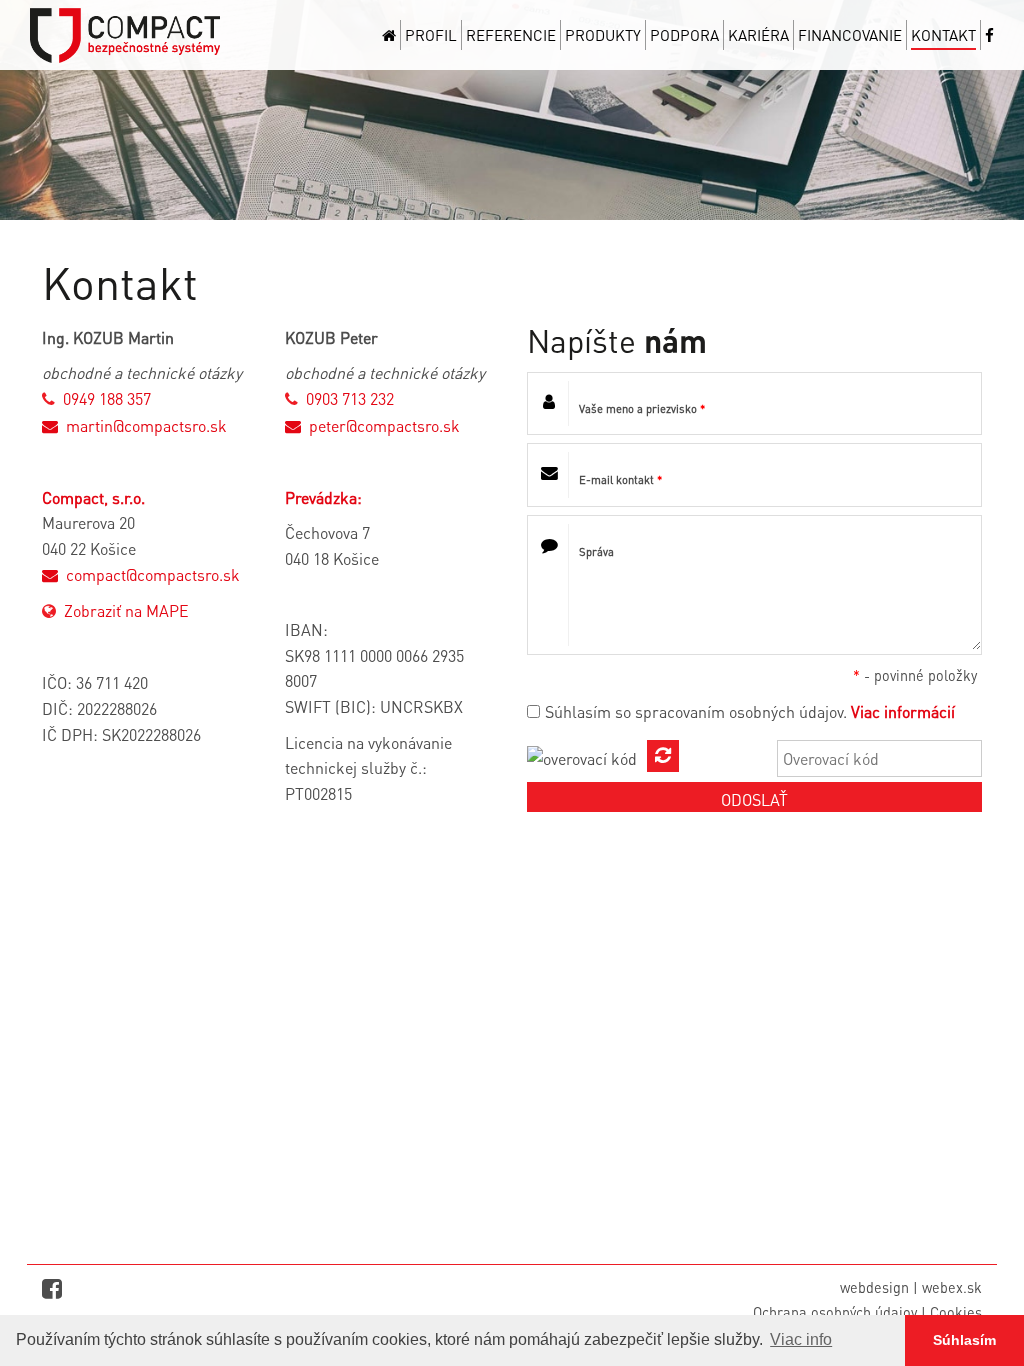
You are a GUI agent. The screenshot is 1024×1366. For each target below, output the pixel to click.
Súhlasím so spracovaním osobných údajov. (696, 711)
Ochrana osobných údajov (835, 1312)
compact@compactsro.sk (153, 574)
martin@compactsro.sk (146, 425)
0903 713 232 (350, 398)
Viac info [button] (801, 1339)
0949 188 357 (107, 398)
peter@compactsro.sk (384, 425)
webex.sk (952, 1287)
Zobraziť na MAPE (126, 610)
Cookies (956, 1312)
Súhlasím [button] (964, 1340)
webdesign (874, 1287)
